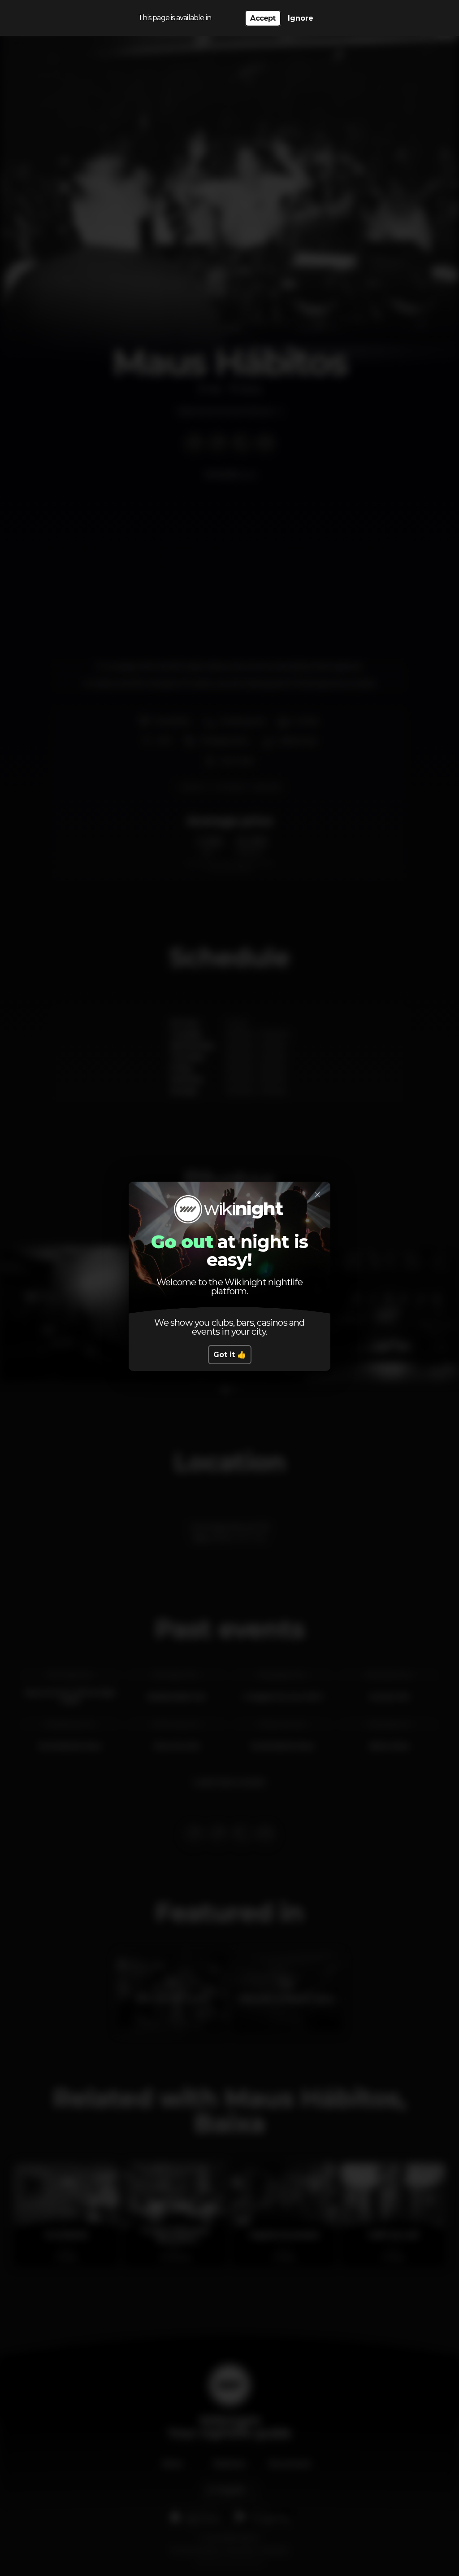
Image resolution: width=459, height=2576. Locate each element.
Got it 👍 (230, 1355)
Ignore (301, 18)
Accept (263, 18)
